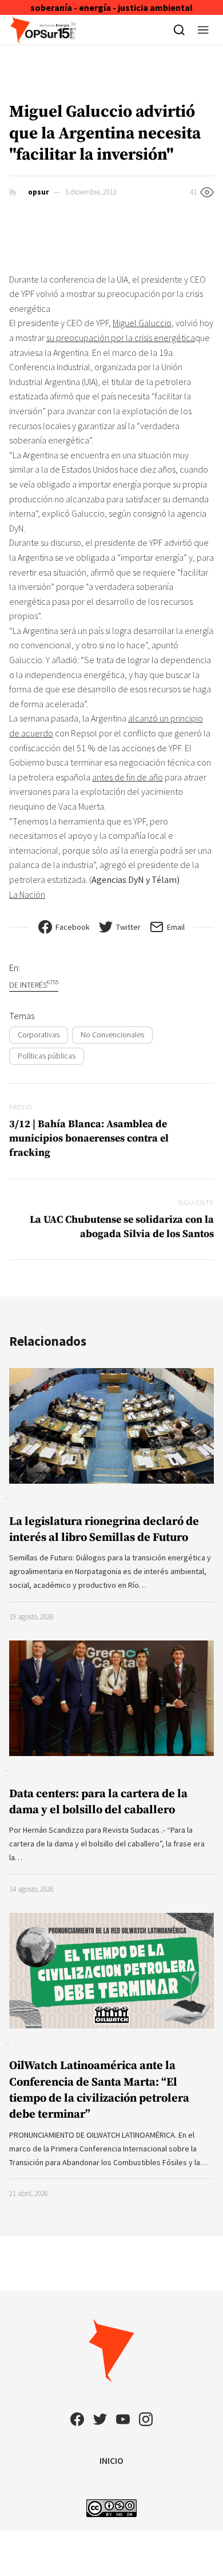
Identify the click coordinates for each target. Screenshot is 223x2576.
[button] (203, 30)
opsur (38, 192)
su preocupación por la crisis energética (121, 338)
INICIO (111, 2460)
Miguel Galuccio (142, 323)
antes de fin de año (128, 777)
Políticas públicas (47, 1056)
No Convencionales (112, 1035)
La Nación (27, 894)
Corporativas (39, 1035)
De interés (34, 984)
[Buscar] (179, 30)
